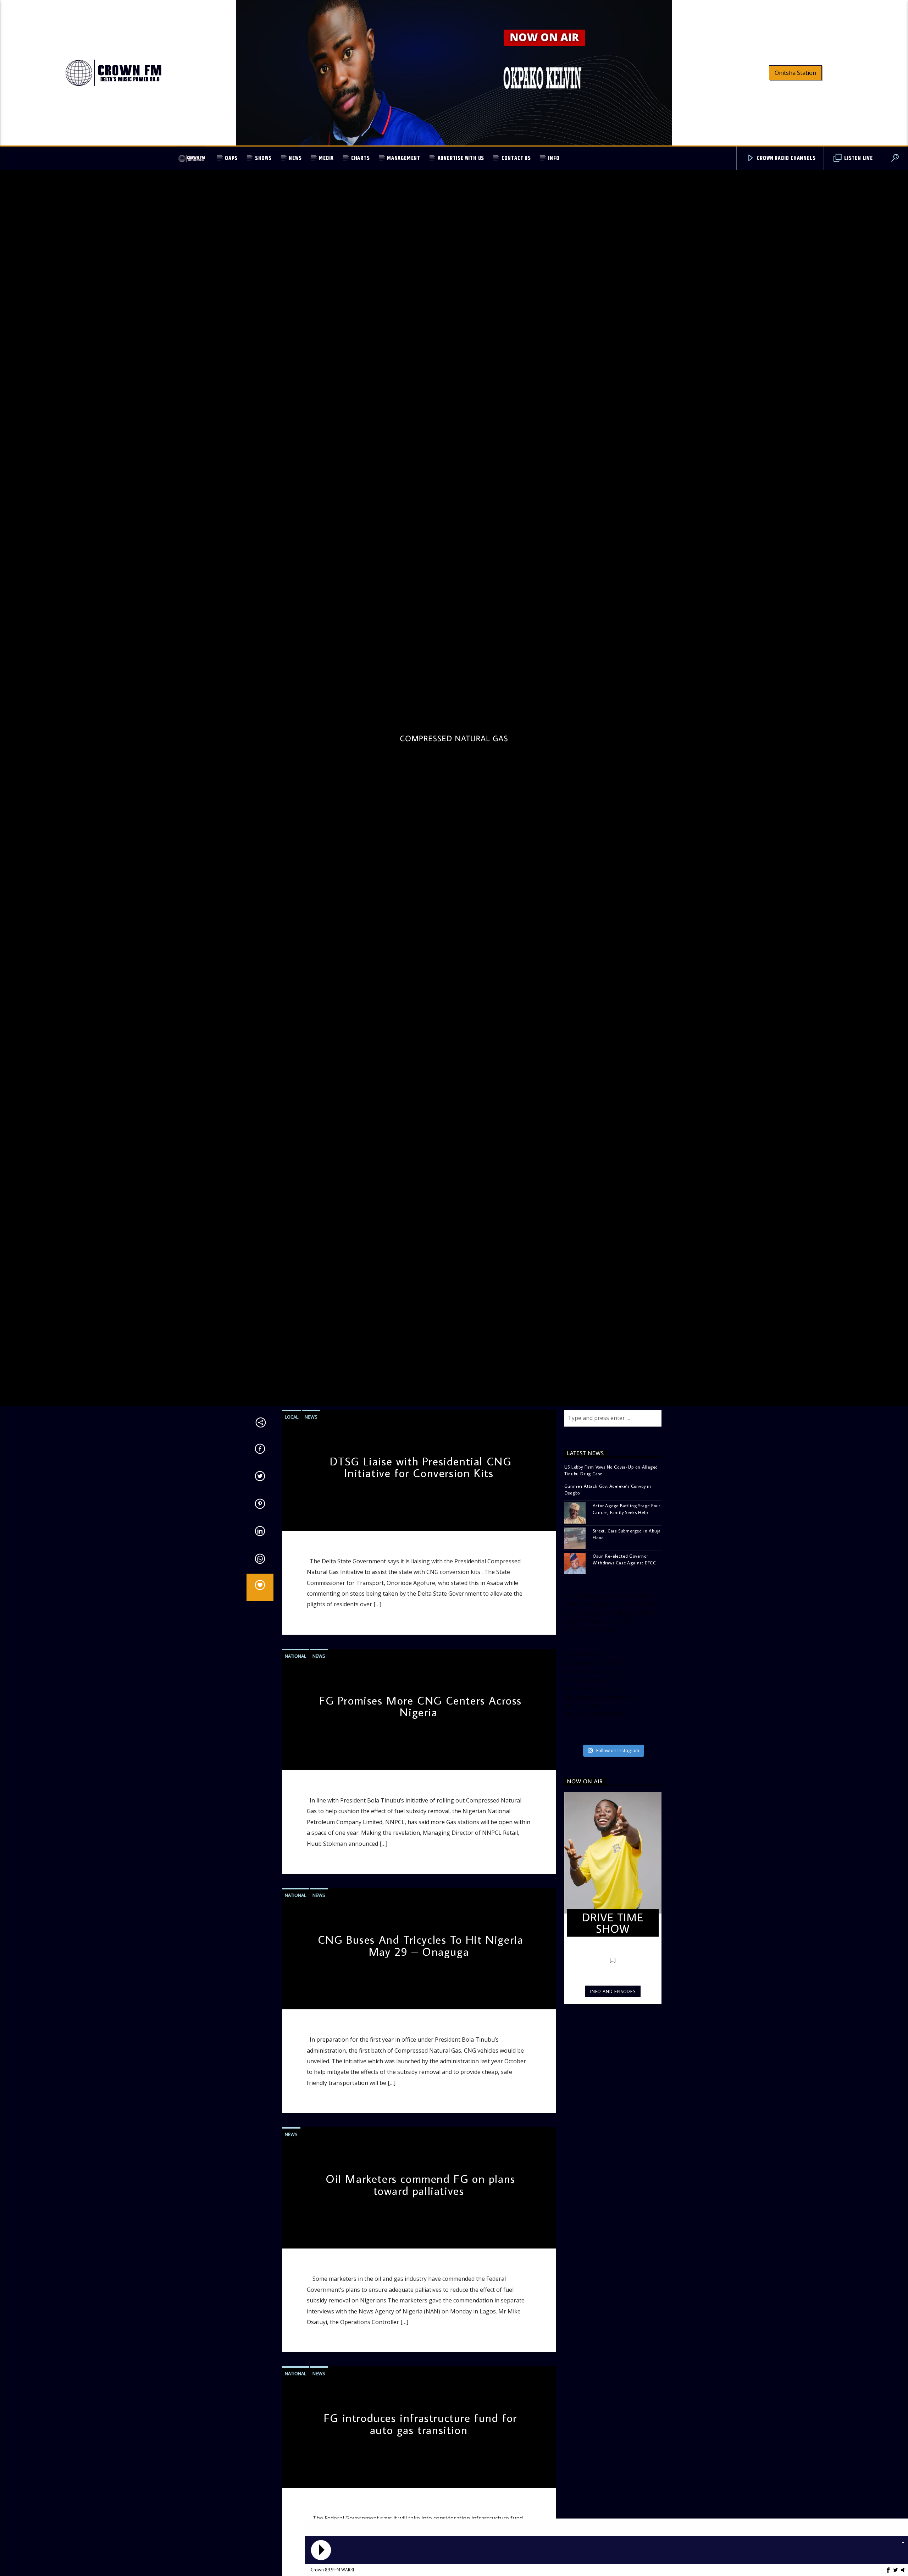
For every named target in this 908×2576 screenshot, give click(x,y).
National (295, 1780)
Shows (263, 158)
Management (404, 158)
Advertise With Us (461, 158)
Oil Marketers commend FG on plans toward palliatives (420, 2310)
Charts (361, 158)
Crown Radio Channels (786, 158)
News (295, 158)
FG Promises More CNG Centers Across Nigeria (420, 1831)
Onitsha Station (795, 73)
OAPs (231, 158)
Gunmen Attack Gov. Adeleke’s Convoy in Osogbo (608, 1614)
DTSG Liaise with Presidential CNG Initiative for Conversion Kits (421, 1592)
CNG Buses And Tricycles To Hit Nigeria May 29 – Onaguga (421, 2070)
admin (294, 1644)
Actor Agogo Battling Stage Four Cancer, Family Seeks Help (627, 1633)
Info (554, 158)
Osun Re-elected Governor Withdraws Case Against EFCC (625, 1684)
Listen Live (858, 158)
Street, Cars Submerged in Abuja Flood (627, 1659)
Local (292, 1541)
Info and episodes (613, 2116)
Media (326, 158)
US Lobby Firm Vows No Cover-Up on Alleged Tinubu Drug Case (611, 1595)
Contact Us (516, 158)
